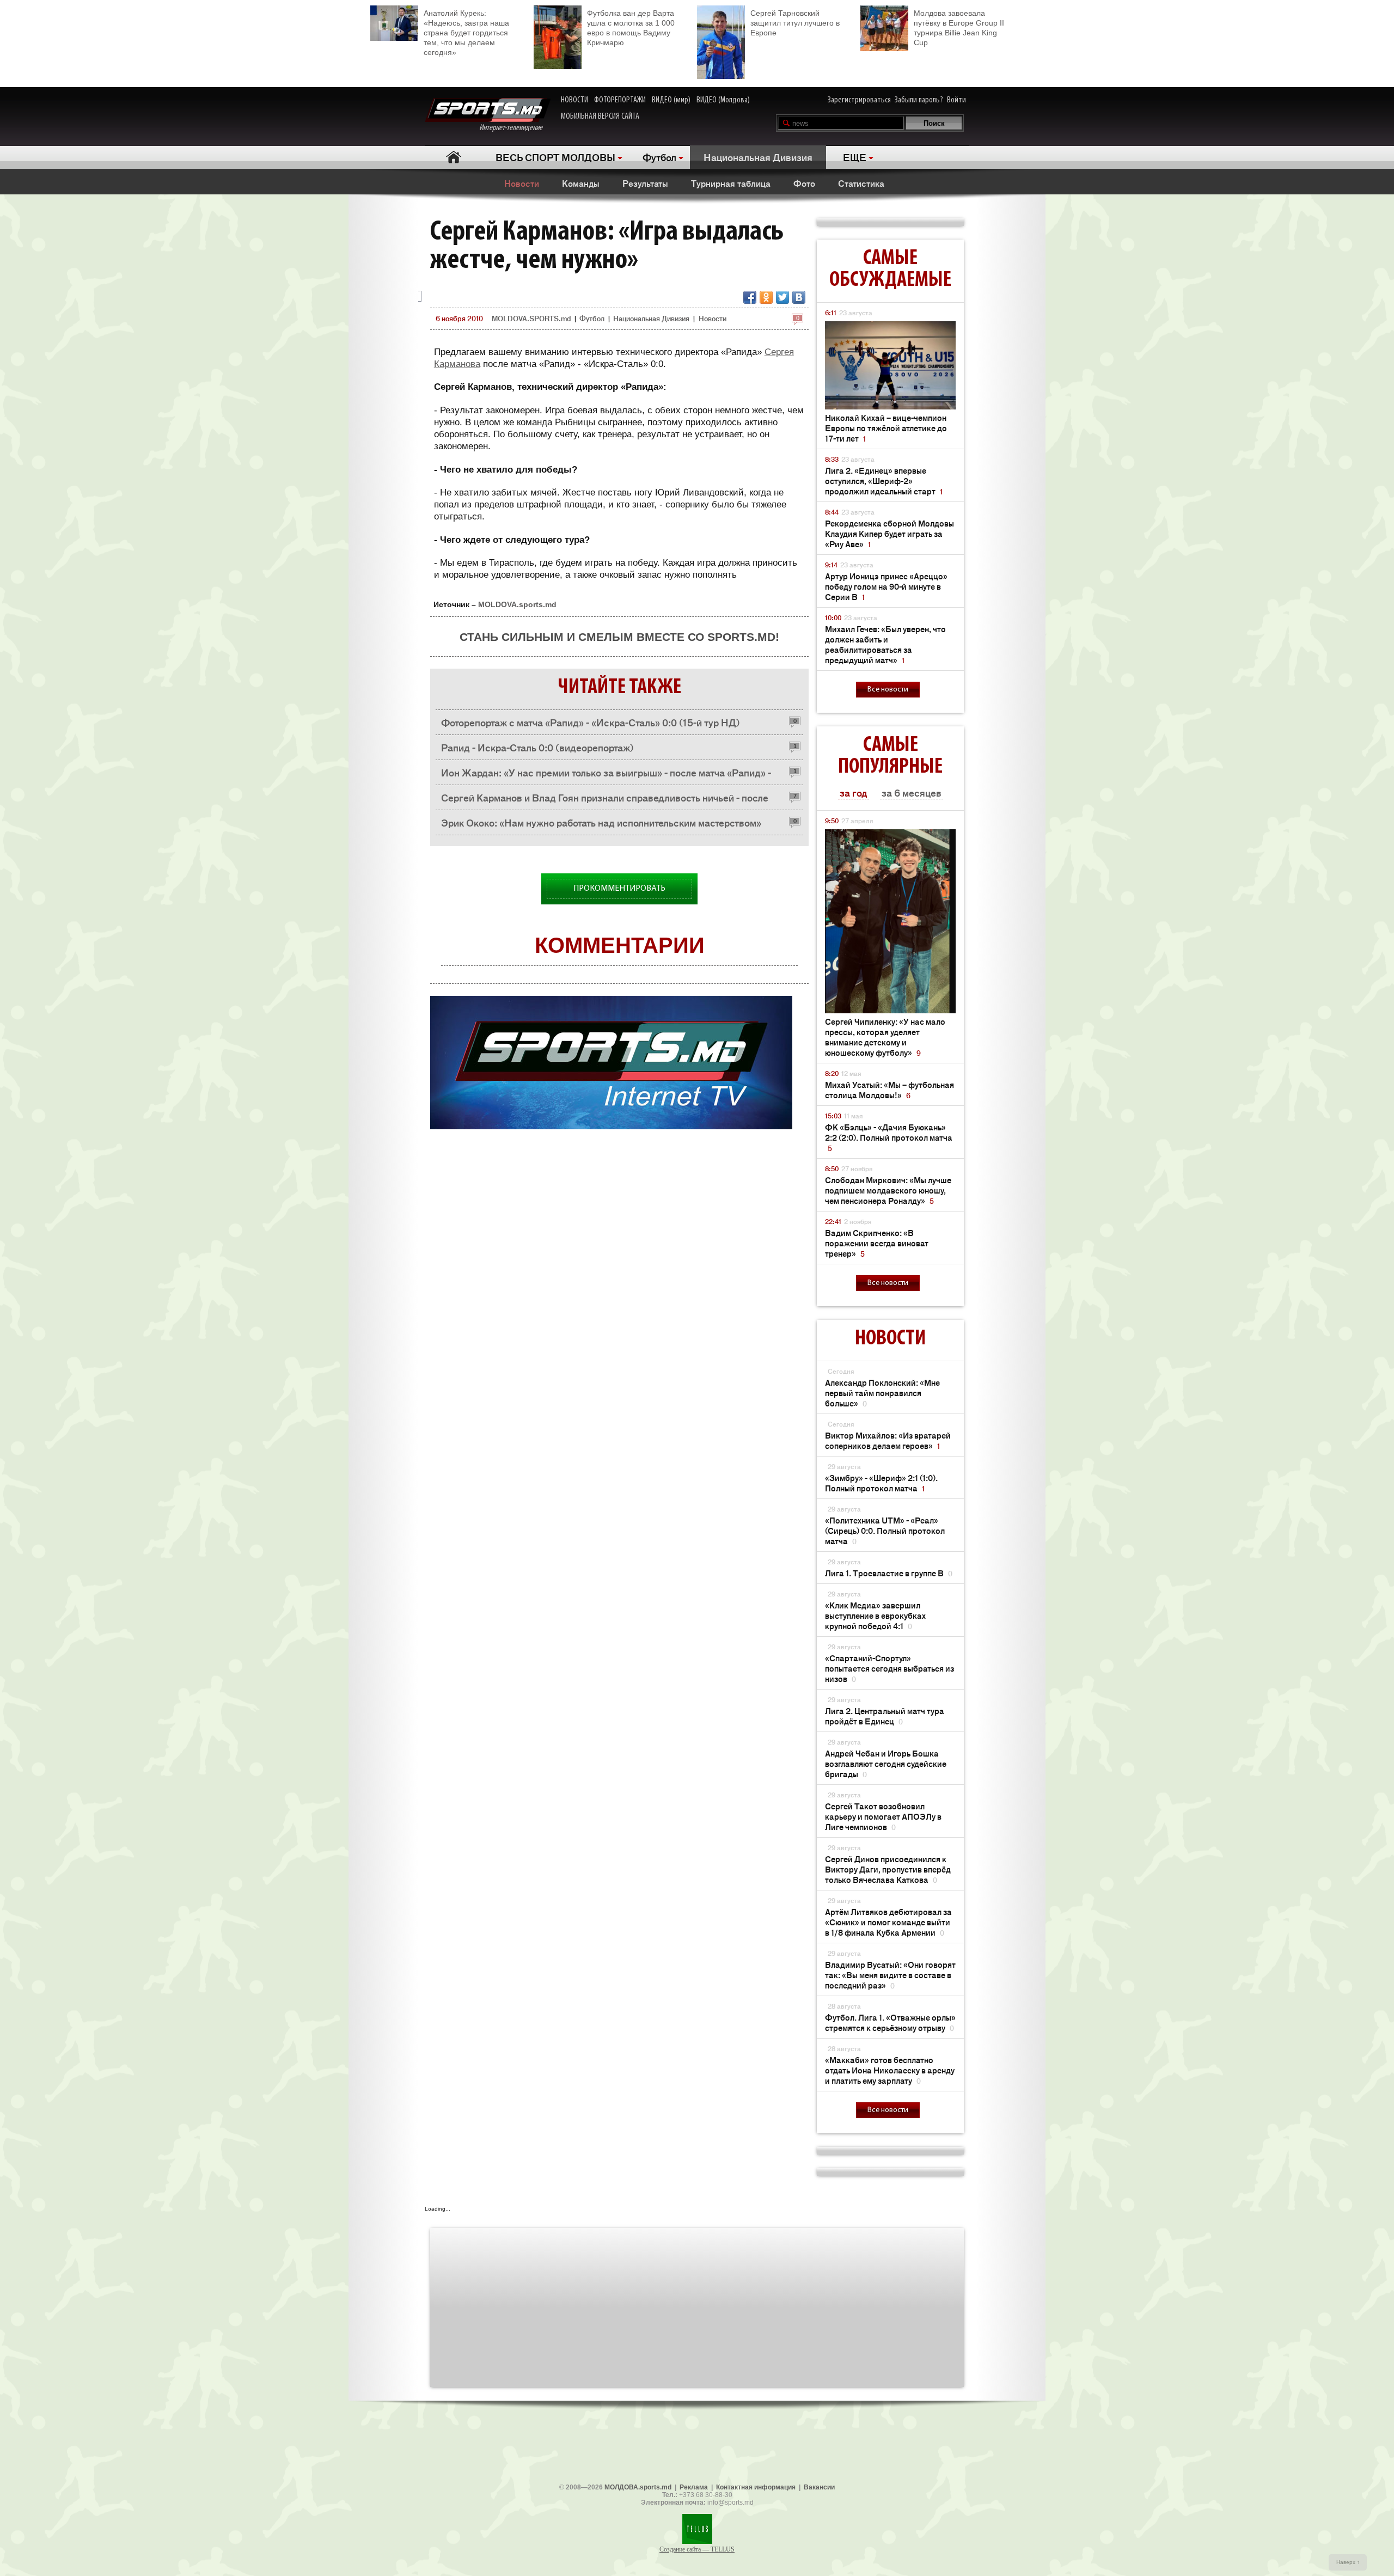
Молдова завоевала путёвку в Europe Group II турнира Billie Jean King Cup (959, 28)
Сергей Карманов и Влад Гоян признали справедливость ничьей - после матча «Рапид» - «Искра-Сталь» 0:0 (605, 800)
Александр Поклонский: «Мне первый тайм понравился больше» (882, 1393)
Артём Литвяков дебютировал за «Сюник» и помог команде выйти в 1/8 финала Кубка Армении (888, 1922)
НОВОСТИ (574, 100)
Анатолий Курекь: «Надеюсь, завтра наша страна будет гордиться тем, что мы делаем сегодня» (466, 33)
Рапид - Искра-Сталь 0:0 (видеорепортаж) (537, 747)
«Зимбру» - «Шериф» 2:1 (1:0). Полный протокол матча (881, 1483)
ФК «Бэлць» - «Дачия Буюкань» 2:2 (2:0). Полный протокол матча (889, 1137)
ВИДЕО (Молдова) (723, 100)
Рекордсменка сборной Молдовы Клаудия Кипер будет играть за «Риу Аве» (889, 533)
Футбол (659, 157)
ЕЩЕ (855, 157)
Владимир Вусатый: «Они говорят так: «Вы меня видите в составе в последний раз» (890, 1975)
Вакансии (819, 2487)
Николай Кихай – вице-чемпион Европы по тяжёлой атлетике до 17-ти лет (886, 428)
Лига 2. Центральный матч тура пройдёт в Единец (885, 1716)
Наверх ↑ (1348, 2562)
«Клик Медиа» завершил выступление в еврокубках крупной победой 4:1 (875, 1615)
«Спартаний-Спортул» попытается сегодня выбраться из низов (889, 1668)
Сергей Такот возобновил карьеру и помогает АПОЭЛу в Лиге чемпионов (883, 1816)
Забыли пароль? (919, 100)
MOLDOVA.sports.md (517, 604)
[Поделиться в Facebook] (750, 297)
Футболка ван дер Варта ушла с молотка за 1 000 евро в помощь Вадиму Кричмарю (631, 28)
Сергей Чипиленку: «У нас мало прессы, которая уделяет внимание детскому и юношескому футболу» (885, 1037)
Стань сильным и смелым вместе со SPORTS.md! (619, 637)
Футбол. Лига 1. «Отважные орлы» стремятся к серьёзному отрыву (890, 2022)
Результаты (645, 183)
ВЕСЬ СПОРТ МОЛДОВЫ (555, 157)
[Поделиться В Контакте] (799, 297)
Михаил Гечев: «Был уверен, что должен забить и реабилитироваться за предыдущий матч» (885, 644)
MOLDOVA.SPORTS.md (531, 318)
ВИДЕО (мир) (671, 100)
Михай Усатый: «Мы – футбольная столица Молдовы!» (889, 1090)
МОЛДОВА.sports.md (638, 2487)
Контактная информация (756, 2487)
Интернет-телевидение (515, 128)
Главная (453, 157)
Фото (804, 183)
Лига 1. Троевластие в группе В (889, 1573)
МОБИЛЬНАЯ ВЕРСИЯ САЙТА (600, 117)
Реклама (694, 2487)
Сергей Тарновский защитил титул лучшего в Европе (795, 23)
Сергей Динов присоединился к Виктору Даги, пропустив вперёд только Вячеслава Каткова (888, 1869)
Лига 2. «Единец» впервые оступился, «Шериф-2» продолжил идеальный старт (884, 481)
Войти (956, 100)
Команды (581, 183)
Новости (522, 183)
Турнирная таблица (731, 183)
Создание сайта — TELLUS (697, 2549)
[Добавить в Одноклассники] (766, 297)
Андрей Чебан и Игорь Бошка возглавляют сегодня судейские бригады (886, 1763)
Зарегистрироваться (859, 100)
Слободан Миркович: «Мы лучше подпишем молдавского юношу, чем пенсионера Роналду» (888, 1190)
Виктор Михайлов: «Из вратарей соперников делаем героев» (888, 1440)
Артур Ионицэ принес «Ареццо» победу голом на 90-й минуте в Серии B (886, 586)
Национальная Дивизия (758, 157)
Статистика (861, 183)
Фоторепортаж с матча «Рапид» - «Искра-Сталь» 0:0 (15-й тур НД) (591, 722)
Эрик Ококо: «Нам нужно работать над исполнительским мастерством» (601, 822)
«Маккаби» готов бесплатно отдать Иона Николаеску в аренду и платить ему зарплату (890, 2070)
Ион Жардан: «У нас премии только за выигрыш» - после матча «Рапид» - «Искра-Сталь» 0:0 (606, 775)
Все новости (888, 690)
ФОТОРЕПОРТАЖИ (620, 100)
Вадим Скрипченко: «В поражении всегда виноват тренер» (877, 1243)
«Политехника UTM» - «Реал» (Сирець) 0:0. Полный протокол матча (885, 1530)
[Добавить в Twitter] (782, 297)
